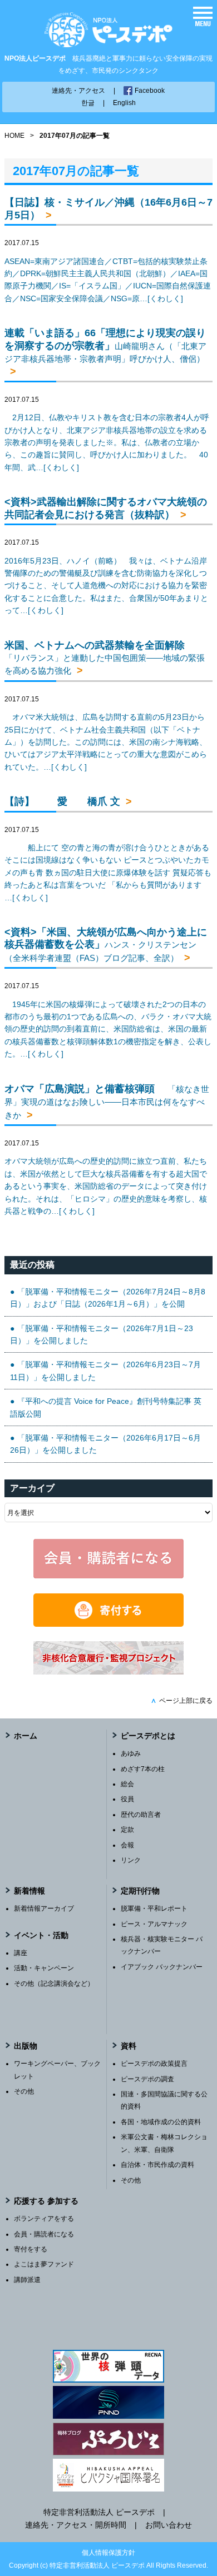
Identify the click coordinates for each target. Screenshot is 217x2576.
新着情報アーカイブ (44, 1909)
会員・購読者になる (44, 2234)
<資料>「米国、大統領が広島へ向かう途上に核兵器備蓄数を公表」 (106, 945)
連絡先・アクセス (78, 91)
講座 (21, 1953)
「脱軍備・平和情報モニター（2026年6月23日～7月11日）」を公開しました (105, 1371)
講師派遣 (27, 2280)
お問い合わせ (169, 2525)
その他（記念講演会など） (54, 1984)
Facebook (150, 91)
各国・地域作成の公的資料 (161, 2122)
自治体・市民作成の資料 (157, 2165)
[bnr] (108, 1672)
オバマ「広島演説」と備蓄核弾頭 (107, 1102)
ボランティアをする (44, 2219)
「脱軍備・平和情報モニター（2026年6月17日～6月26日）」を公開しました (105, 1444)
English (124, 103)
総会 (127, 1784)
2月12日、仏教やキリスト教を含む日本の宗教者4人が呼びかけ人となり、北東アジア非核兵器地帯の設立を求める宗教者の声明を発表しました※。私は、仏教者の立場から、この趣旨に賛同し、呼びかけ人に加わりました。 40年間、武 (107, 442)
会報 (127, 1845)
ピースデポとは (148, 1736)
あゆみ (131, 1753)
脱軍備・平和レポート (154, 1909)
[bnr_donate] (108, 1624)
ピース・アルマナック (154, 1924)
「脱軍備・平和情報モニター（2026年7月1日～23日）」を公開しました (102, 1334)
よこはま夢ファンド (44, 2264)
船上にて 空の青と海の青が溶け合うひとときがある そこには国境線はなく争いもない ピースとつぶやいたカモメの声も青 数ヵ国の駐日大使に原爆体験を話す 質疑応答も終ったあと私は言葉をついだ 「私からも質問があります (108, 873)
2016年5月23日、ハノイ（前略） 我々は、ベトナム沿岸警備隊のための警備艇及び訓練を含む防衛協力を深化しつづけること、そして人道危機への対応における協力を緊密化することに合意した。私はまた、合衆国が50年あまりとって (106, 586)
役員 (127, 1799)
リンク (131, 1860)
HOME (14, 136)
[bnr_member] (108, 1576)
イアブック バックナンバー (162, 1967)
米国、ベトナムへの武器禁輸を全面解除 (105, 658)
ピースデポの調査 (147, 2079)
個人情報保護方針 (108, 2553)
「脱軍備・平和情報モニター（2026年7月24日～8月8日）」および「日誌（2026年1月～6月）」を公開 (108, 1298)
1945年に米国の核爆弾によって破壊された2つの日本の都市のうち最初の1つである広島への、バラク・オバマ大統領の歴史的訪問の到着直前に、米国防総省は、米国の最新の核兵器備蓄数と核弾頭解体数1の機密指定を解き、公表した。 (108, 1029)
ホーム (26, 1736)
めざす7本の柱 (143, 1769)
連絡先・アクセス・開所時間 (76, 2525)
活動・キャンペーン (44, 1968)
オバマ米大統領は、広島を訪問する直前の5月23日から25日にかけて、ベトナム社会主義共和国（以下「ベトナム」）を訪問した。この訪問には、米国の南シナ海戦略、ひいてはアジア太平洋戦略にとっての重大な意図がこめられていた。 (106, 742)
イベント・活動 (41, 1935)
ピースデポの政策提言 (154, 2064)
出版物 (26, 2046)
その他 (24, 2091)
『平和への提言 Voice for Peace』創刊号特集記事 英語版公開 (106, 1407)
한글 (88, 103)
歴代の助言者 (141, 1815)
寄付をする (31, 2249)
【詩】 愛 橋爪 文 (62, 801)
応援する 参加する (46, 2201)
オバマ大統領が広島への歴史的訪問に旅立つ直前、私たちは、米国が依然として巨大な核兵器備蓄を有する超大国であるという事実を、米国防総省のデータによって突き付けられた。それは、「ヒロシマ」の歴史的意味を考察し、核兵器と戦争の (106, 1186)
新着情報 (29, 1891)
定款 (127, 1830)
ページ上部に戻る (182, 1701)
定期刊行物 (140, 1891)
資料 (129, 2046)
